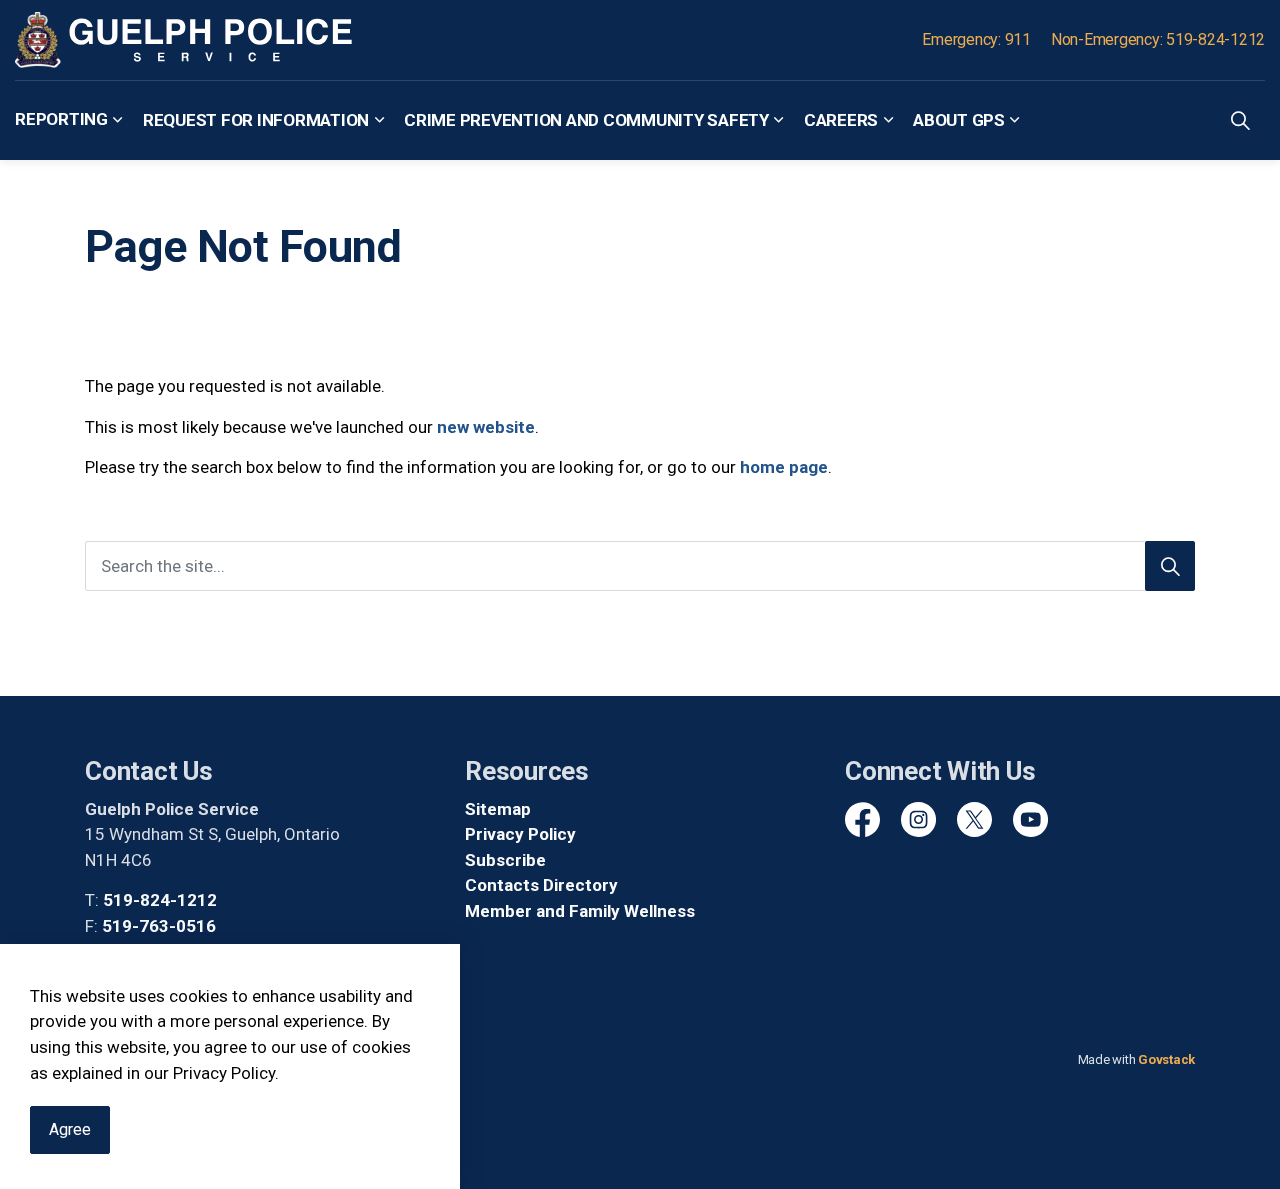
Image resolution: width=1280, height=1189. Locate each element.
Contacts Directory (541, 885)
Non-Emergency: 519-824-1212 (1158, 39)
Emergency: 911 (976, 39)
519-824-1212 (160, 900)
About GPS (959, 119)
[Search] (1170, 566)
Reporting (61, 119)
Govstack (1166, 1059)
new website (486, 427)
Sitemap (498, 809)
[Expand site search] (1240, 120)
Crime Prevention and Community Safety (586, 119)
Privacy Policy (520, 834)
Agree (70, 1129)
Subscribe (505, 860)
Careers (841, 119)
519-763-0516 (159, 926)
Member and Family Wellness (580, 911)
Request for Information (256, 119)
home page (784, 467)
